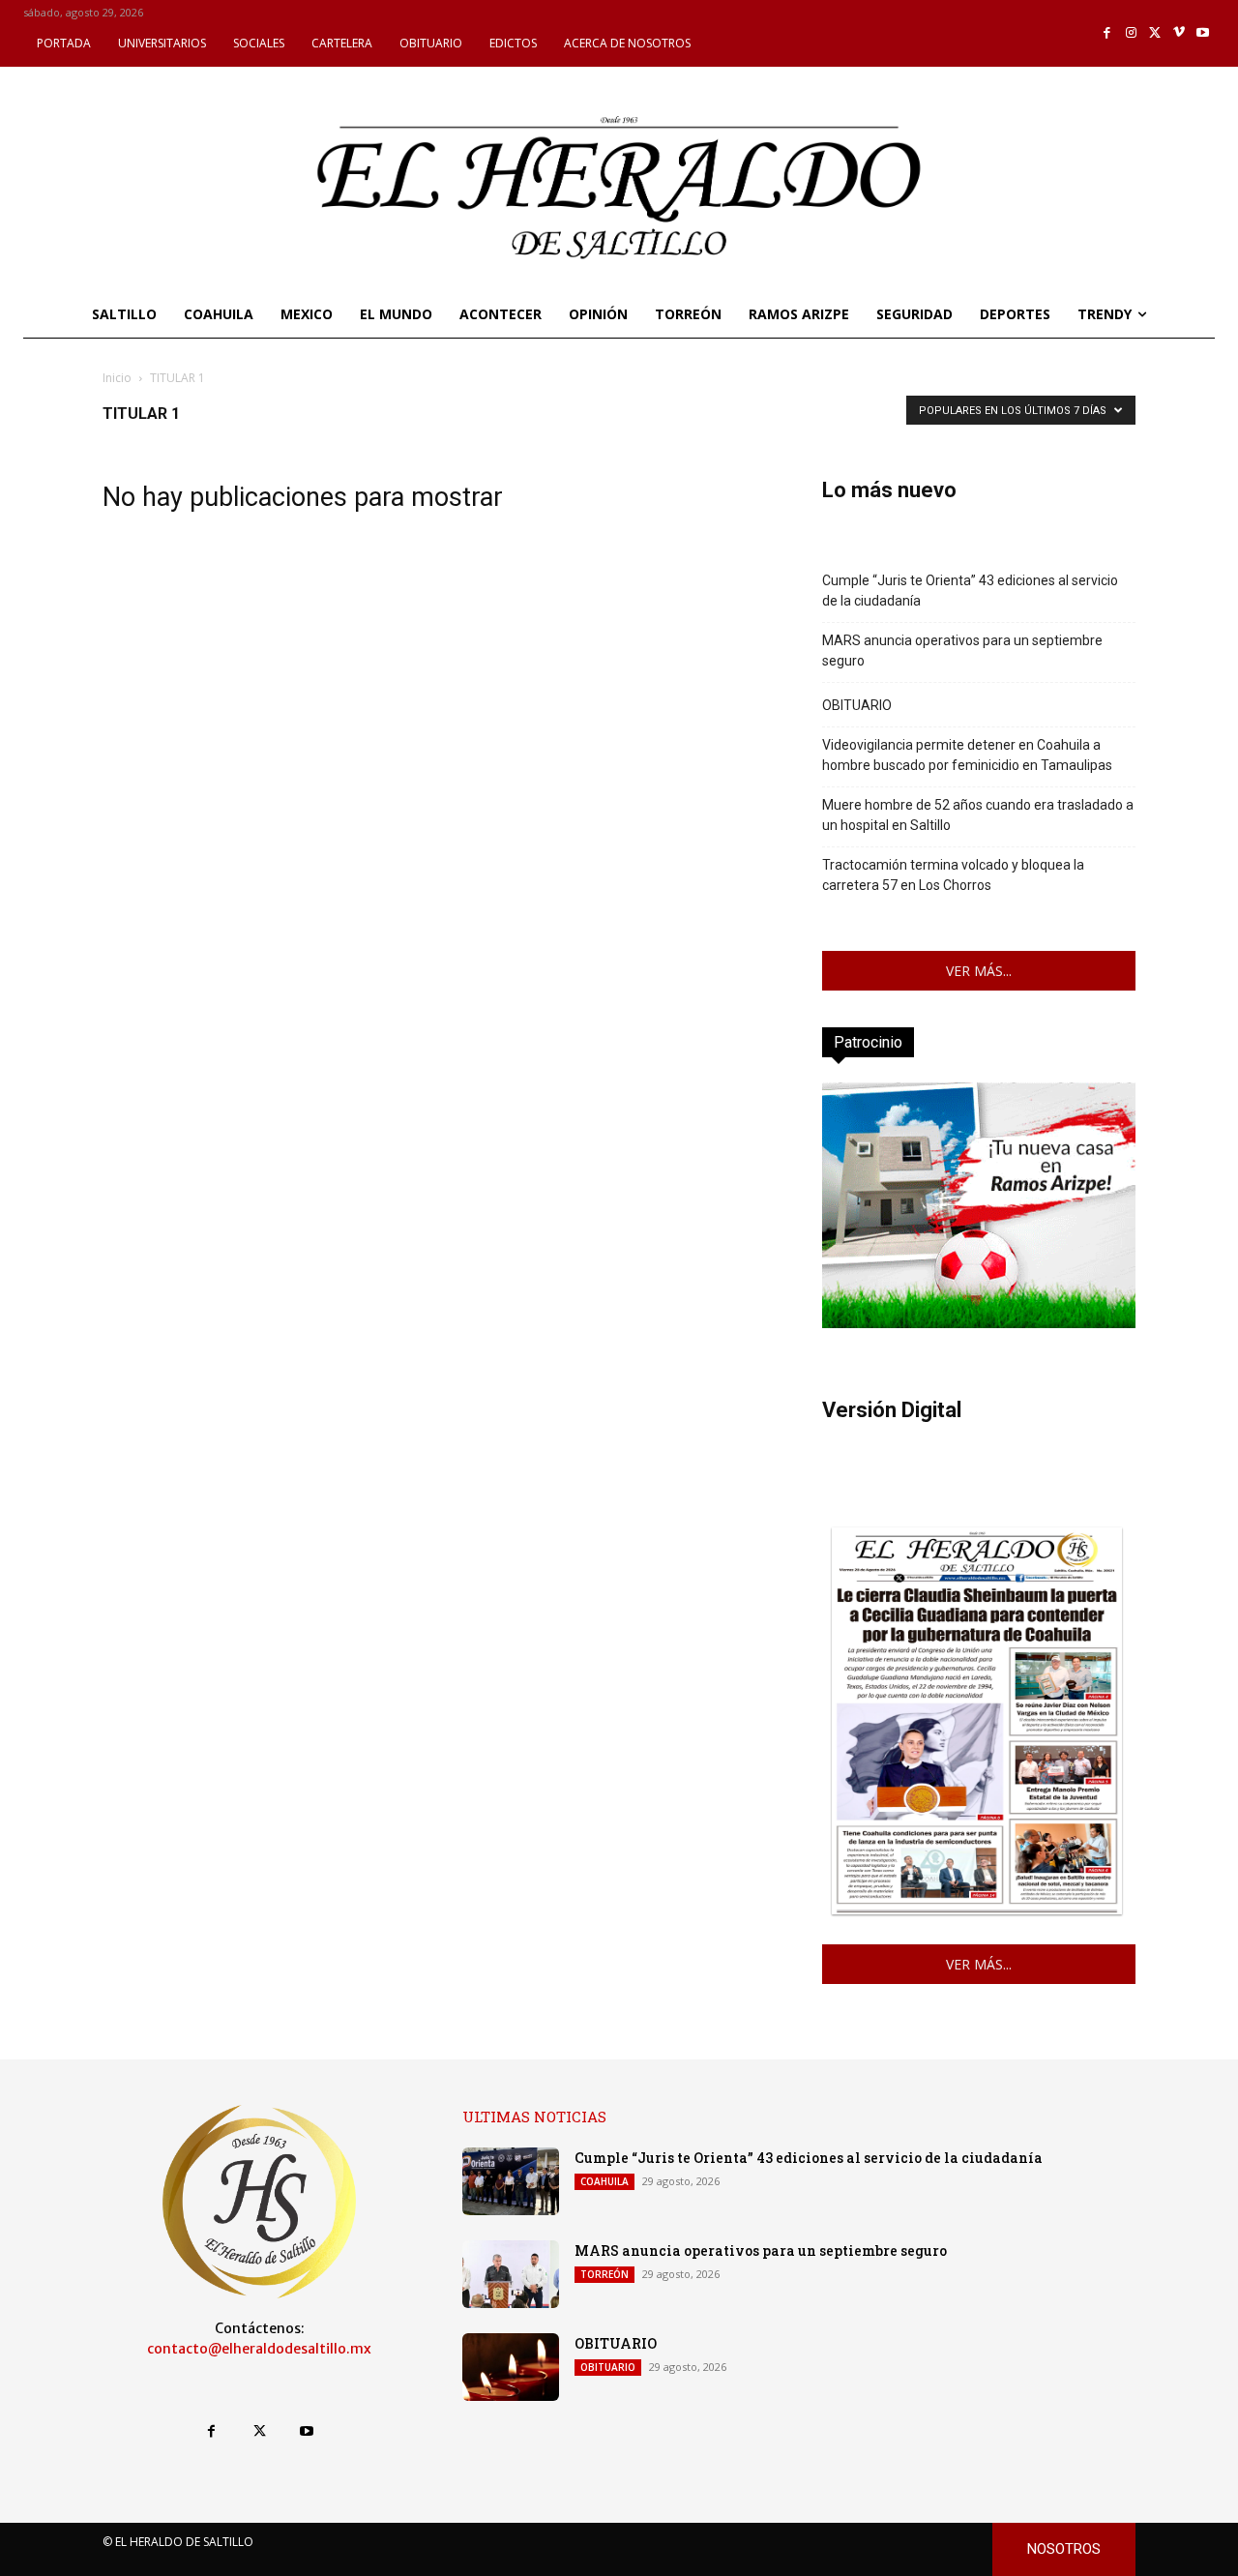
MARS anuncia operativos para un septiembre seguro (962, 651)
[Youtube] (1203, 33)
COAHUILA (604, 2181)
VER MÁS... (979, 971)
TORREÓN (604, 2274)
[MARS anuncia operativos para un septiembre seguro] (511, 2274)
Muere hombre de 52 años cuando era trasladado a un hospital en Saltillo (978, 815)
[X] (1155, 33)
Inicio (117, 378)
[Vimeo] (1179, 33)
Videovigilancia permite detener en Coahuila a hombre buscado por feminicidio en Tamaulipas (967, 755)
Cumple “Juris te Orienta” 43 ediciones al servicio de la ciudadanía (970, 591)
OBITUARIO (857, 705)
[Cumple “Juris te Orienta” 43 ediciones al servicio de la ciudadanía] (511, 2181)
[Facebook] (1108, 33)
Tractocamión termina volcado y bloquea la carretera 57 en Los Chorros (953, 875)
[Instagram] (1131, 33)
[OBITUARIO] (511, 2367)
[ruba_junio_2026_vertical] (979, 1323)
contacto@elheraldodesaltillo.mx (259, 2349)
